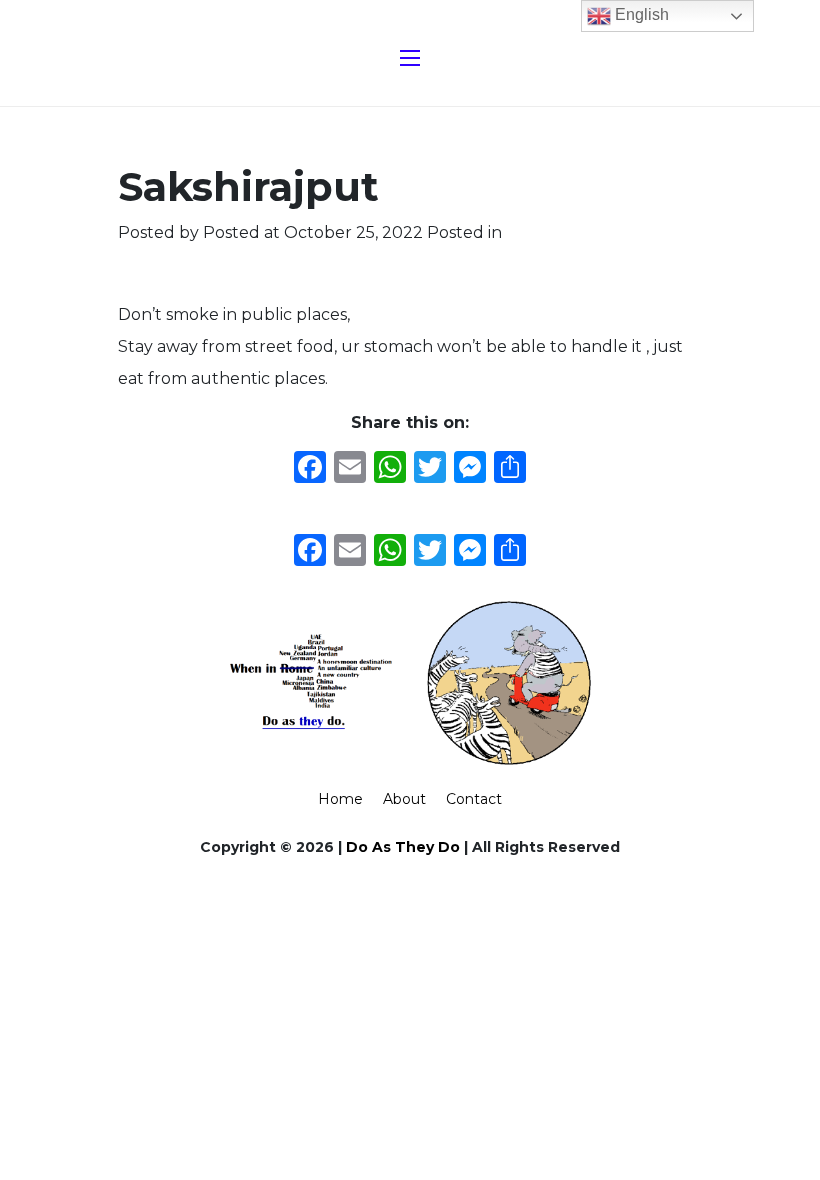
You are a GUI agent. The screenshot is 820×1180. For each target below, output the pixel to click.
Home (340, 799)
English (640, 14)
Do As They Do (403, 847)
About (404, 799)
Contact (474, 799)
